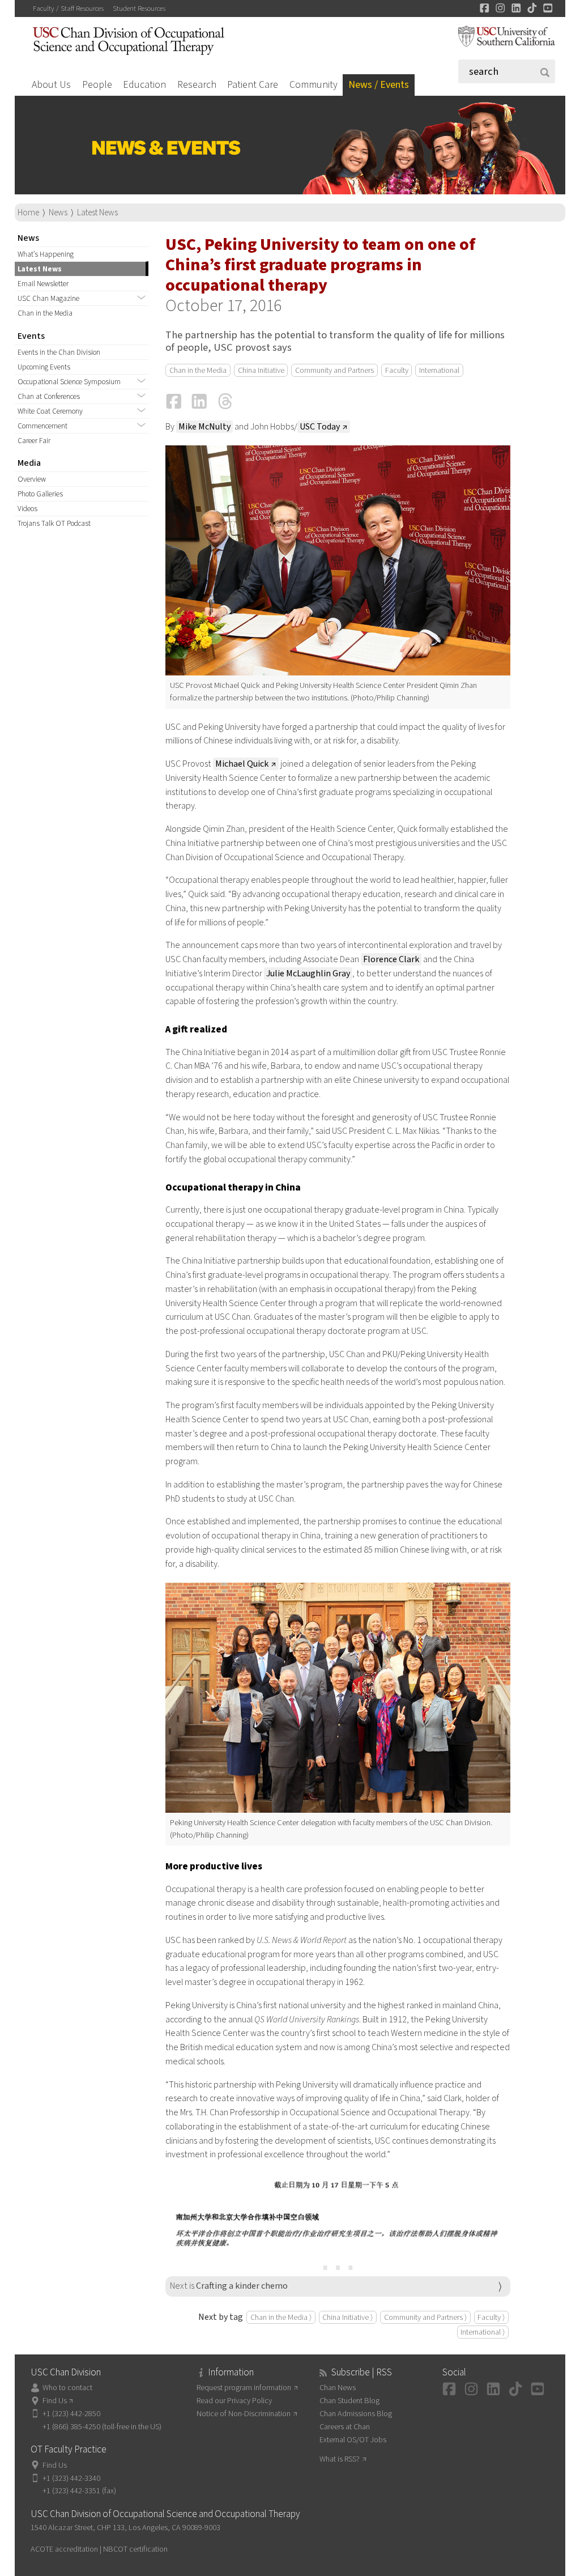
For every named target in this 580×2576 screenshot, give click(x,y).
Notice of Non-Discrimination (244, 2414)
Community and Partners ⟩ (425, 2317)
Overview (32, 479)
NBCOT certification (135, 2549)
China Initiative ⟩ (347, 2317)
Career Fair (34, 441)
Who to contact (67, 2388)
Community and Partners (334, 370)
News (58, 212)
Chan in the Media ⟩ (281, 2317)
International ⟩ (483, 2332)
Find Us (55, 2401)
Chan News (338, 2388)
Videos (27, 509)
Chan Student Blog (349, 2401)
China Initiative (261, 370)
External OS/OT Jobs (353, 2440)
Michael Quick (242, 764)
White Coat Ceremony (50, 411)
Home (28, 212)
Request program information (244, 2388)
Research (197, 85)
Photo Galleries (40, 494)
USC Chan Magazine (48, 298)
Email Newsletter (43, 284)
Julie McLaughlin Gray (308, 974)
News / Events (379, 85)
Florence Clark (391, 959)
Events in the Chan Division (59, 352)
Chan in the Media (45, 313)
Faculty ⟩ (491, 2317)
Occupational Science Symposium (69, 382)
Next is (229, 2286)
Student (139, 8)
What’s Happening (46, 254)
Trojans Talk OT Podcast (54, 523)
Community (314, 85)
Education (144, 85)
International (439, 370)
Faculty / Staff (68, 8)
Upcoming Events (44, 367)
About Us (51, 85)
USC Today (320, 427)
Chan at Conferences (49, 396)
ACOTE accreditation (64, 2549)
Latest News (97, 212)
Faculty (397, 370)
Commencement (42, 426)
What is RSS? (340, 2459)
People (97, 85)
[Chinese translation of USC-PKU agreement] (338, 2213)
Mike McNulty (204, 427)
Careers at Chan (345, 2427)
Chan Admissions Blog (356, 2414)
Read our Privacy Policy (234, 2401)
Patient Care (253, 85)
